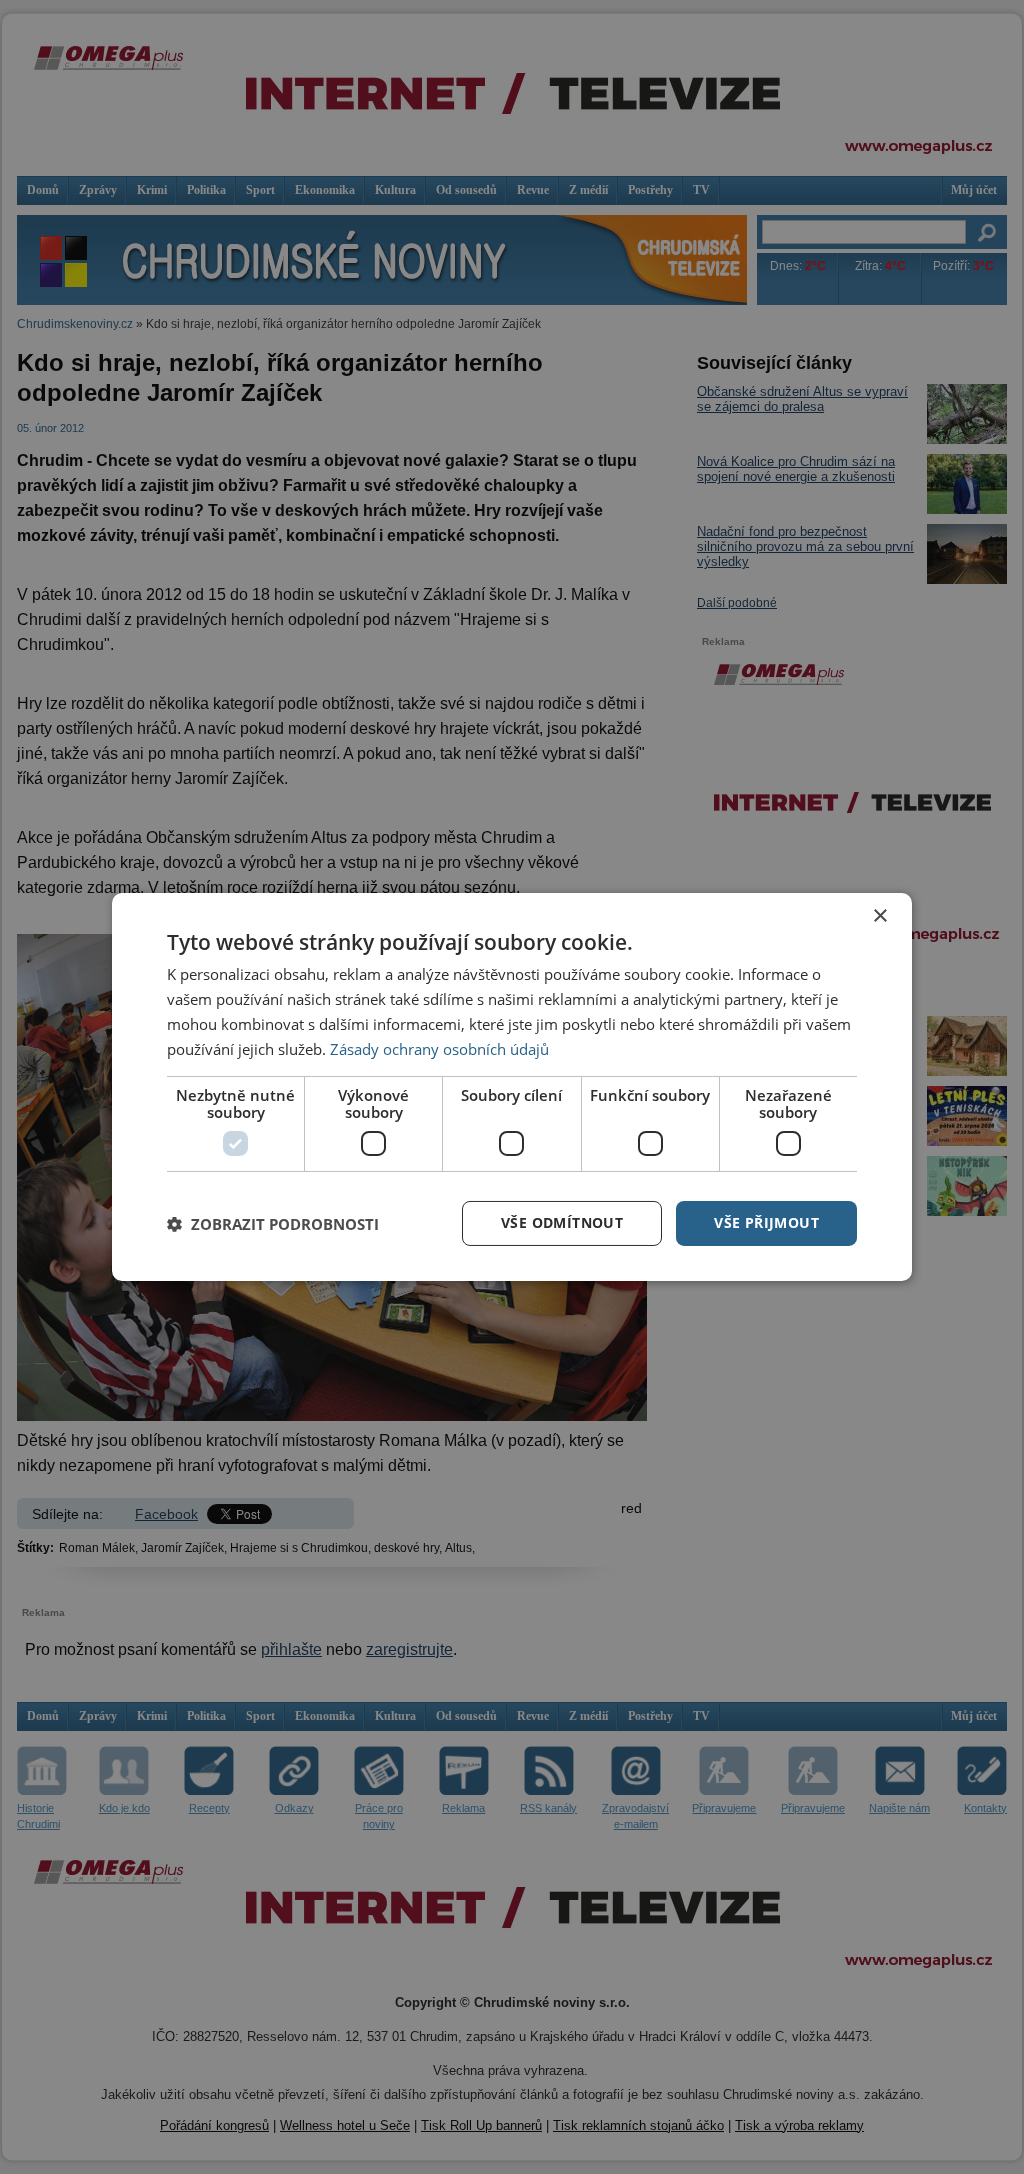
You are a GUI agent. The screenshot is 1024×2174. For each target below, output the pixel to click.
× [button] (879, 916)
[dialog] (512, 1087)
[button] (273, 1224)
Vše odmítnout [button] (562, 1222)
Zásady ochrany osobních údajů (439, 1049)
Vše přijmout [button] (766, 1222)
